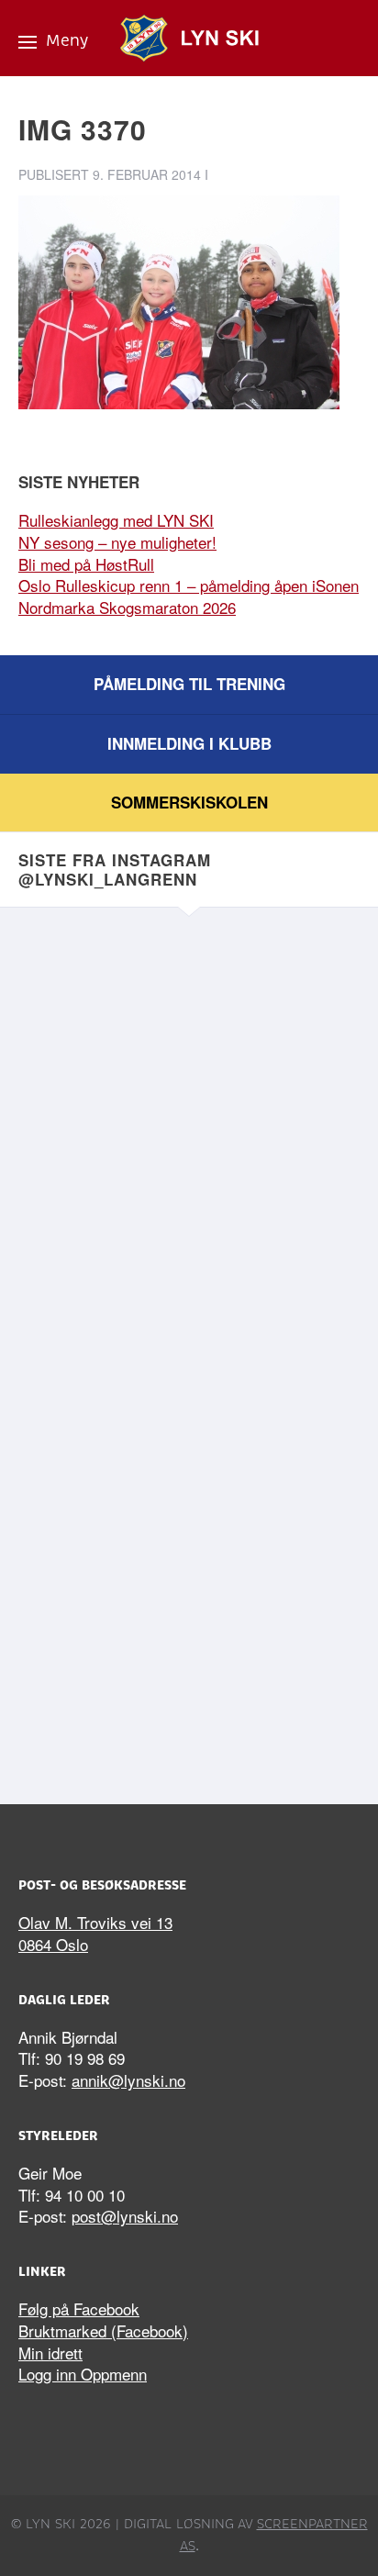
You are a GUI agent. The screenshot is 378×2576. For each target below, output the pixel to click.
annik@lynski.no (128, 2080)
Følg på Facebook (79, 2308)
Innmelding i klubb (189, 743)
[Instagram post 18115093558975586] (189, 1452)
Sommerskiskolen (189, 802)
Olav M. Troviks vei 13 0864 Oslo (95, 1933)
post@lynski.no (125, 2216)
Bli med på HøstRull (86, 564)
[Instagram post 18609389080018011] (189, 1252)
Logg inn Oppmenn (83, 2374)
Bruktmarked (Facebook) (103, 2331)
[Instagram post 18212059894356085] (189, 1051)
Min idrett (50, 2353)
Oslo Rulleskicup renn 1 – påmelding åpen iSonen (189, 585)
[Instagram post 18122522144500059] (189, 1652)
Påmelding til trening (189, 684)
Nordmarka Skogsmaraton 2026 (127, 607)
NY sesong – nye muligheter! (117, 542)
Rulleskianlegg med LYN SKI (116, 520)
